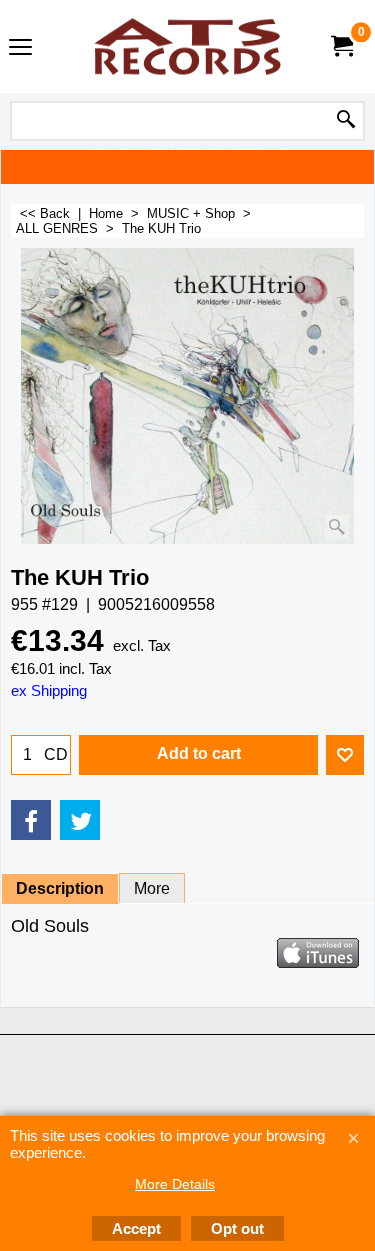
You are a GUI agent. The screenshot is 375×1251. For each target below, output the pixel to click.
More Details (175, 1184)
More (152, 888)
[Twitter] (80, 820)
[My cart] (341, 46)
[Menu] (20, 48)
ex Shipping (49, 691)
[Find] (346, 121)
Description (60, 888)
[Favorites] (345, 755)
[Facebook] (31, 820)
